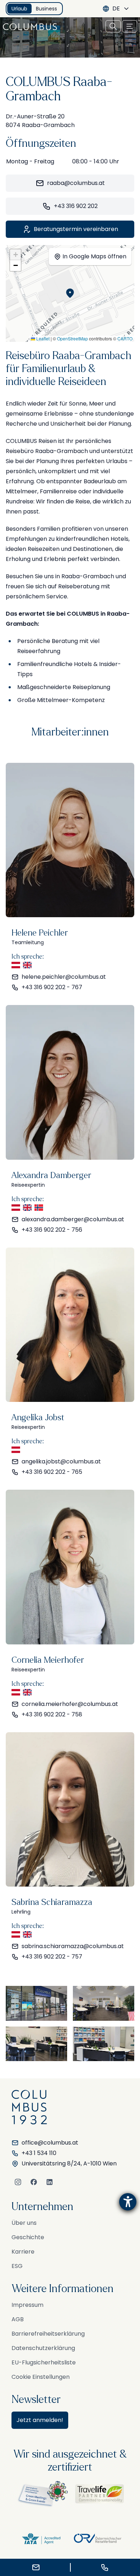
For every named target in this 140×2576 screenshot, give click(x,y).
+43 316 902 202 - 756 (52, 1230)
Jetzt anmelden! (40, 2420)
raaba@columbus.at (76, 183)
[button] (70, 293)
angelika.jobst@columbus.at (61, 1461)
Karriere (23, 2252)
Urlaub (19, 9)
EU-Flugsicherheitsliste (44, 2362)
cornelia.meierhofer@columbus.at (70, 1704)
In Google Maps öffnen (94, 256)
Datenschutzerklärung (43, 2348)
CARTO (125, 338)
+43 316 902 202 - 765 (52, 1472)
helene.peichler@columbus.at (64, 977)
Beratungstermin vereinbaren (76, 229)
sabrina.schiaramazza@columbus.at (73, 1946)
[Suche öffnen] (113, 26)
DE (116, 8)
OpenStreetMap (73, 338)
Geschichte (28, 2237)
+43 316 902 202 (76, 206)
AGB (18, 2319)
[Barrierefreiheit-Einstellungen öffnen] (128, 2202)
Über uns (24, 2223)
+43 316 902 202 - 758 (52, 1714)
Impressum (27, 2305)
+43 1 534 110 (39, 2153)
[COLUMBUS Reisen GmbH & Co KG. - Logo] (32, 27)
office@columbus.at (50, 2143)
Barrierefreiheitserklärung (48, 2334)
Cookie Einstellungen (41, 2377)
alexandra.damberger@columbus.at (73, 1219)
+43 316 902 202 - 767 (52, 987)
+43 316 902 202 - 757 (52, 1957)
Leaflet (42, 338)
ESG (17, 2266)
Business (46, 9)
